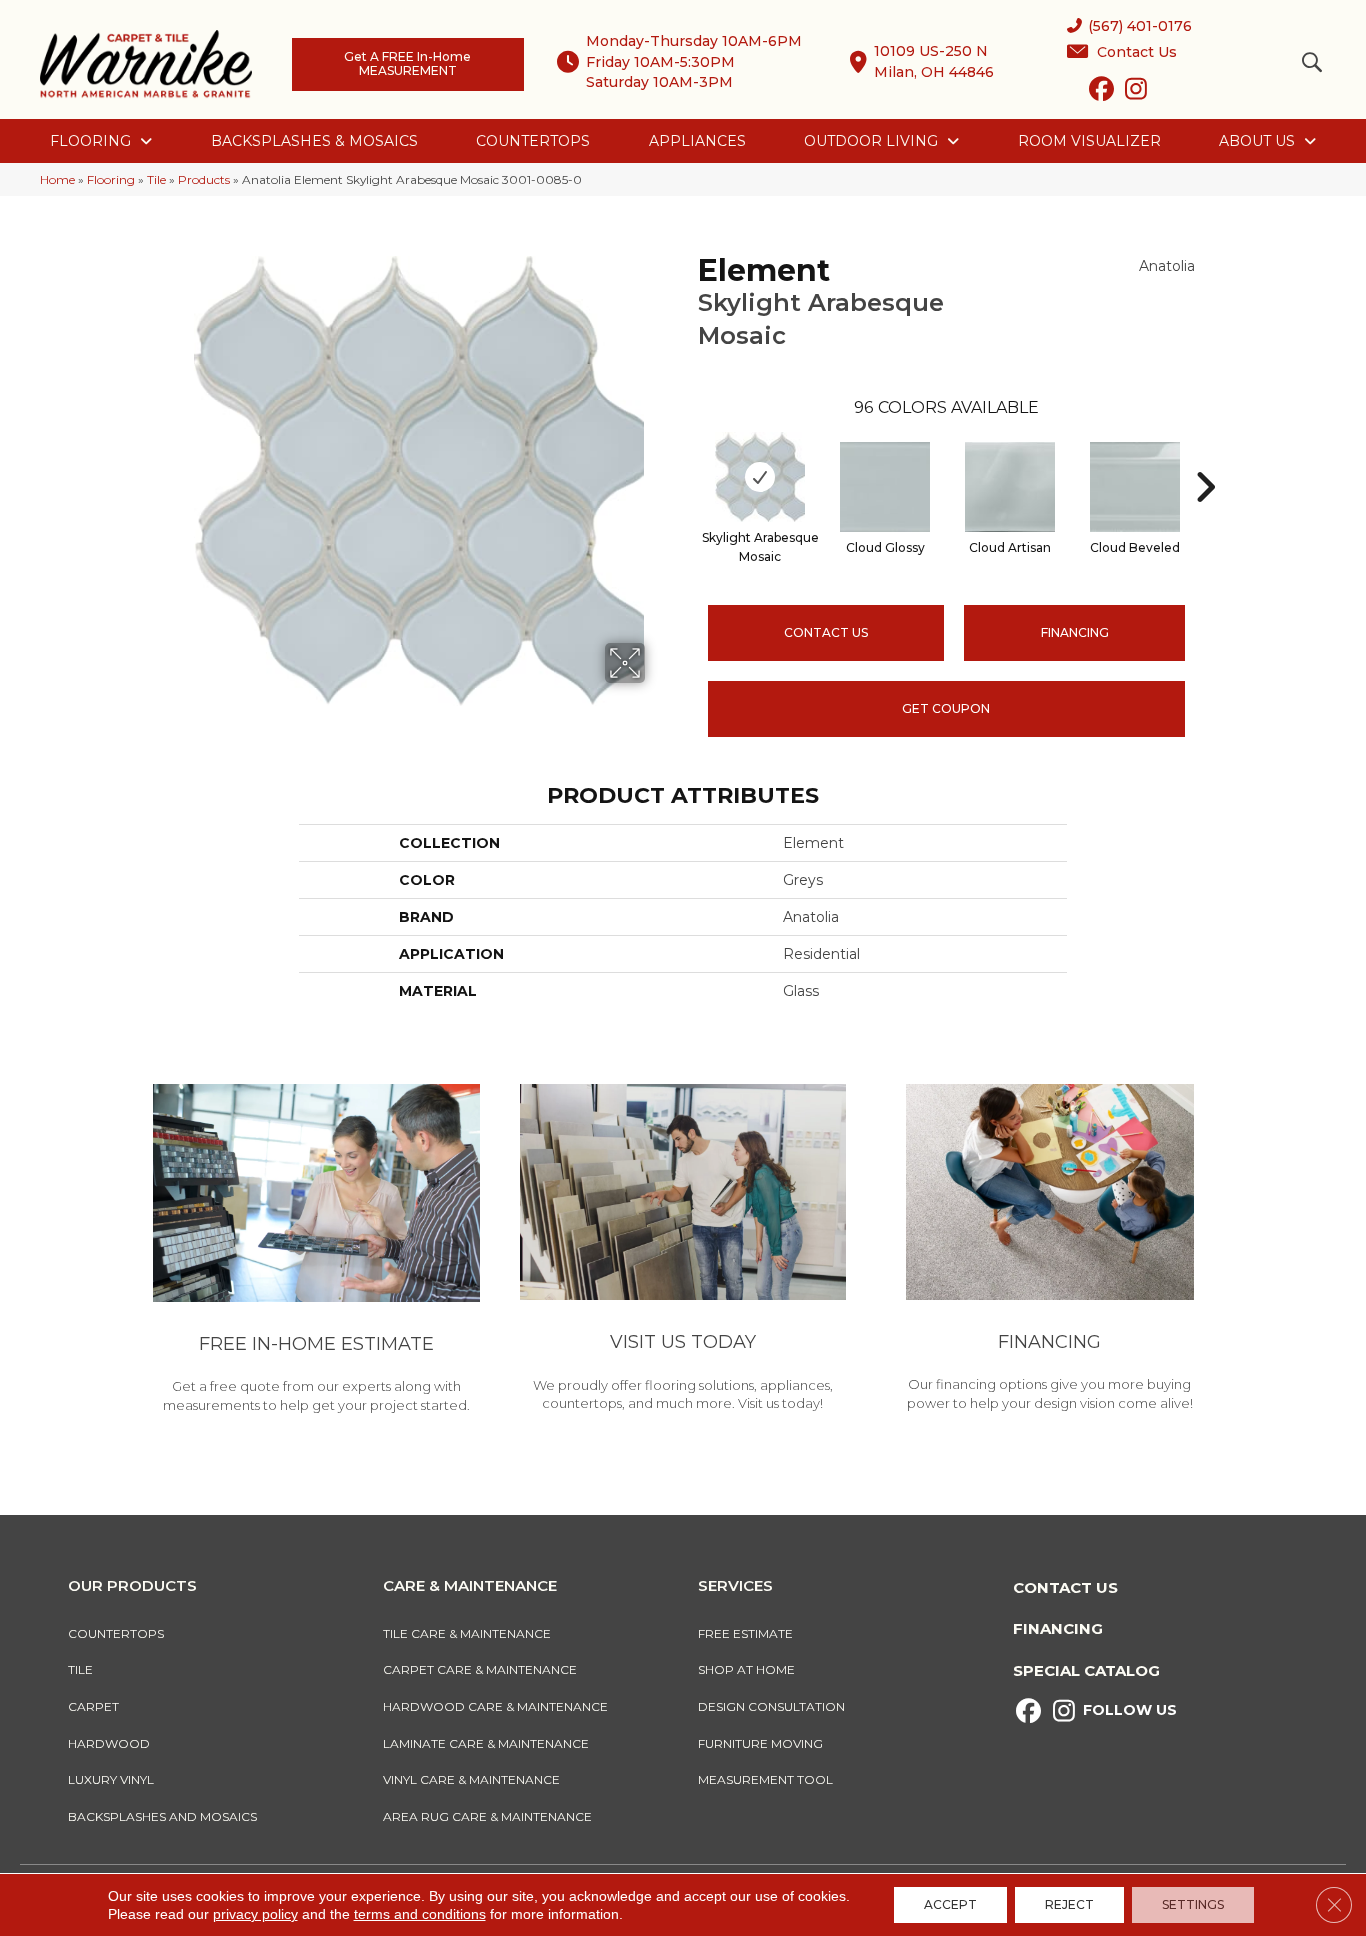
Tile (156, 179)
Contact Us (826, 632)
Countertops (116, 1633)
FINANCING (1075, 632)
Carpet (93, 1706)
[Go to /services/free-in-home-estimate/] (316, 1252)
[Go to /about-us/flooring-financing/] (1049, 1251)
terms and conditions (420, 1914)
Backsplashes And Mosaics (162, 1816)
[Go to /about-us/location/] (683, 1251)
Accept (950, 1904)
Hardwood (109, 1743)
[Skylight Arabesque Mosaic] (760, 477)
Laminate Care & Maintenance (486, 1743)
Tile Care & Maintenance (467, 1633)
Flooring (111, 179)
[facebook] (1101, 93)
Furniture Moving (763, 1743)
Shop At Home (746, 1669)
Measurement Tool (765, 1779)
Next (1205, 457)
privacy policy (255, 1914)
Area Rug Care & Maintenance (487, 1816)
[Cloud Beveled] (1135, 487)
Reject (1069, 1904)
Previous (688, 457)
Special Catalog (1086, 1670)
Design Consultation (771, 1706)
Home (57, 179)
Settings (1193, 1904)
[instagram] (1136, 93)
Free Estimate (745, 1633)
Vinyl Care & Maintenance (471, 1779)
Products (204, 179)
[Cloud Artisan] (1010, 487)
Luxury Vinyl (111, 1779)
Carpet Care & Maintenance (480, 1669)
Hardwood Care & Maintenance (495, 1706)
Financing (1058, 1628)
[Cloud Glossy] (885, 487)
